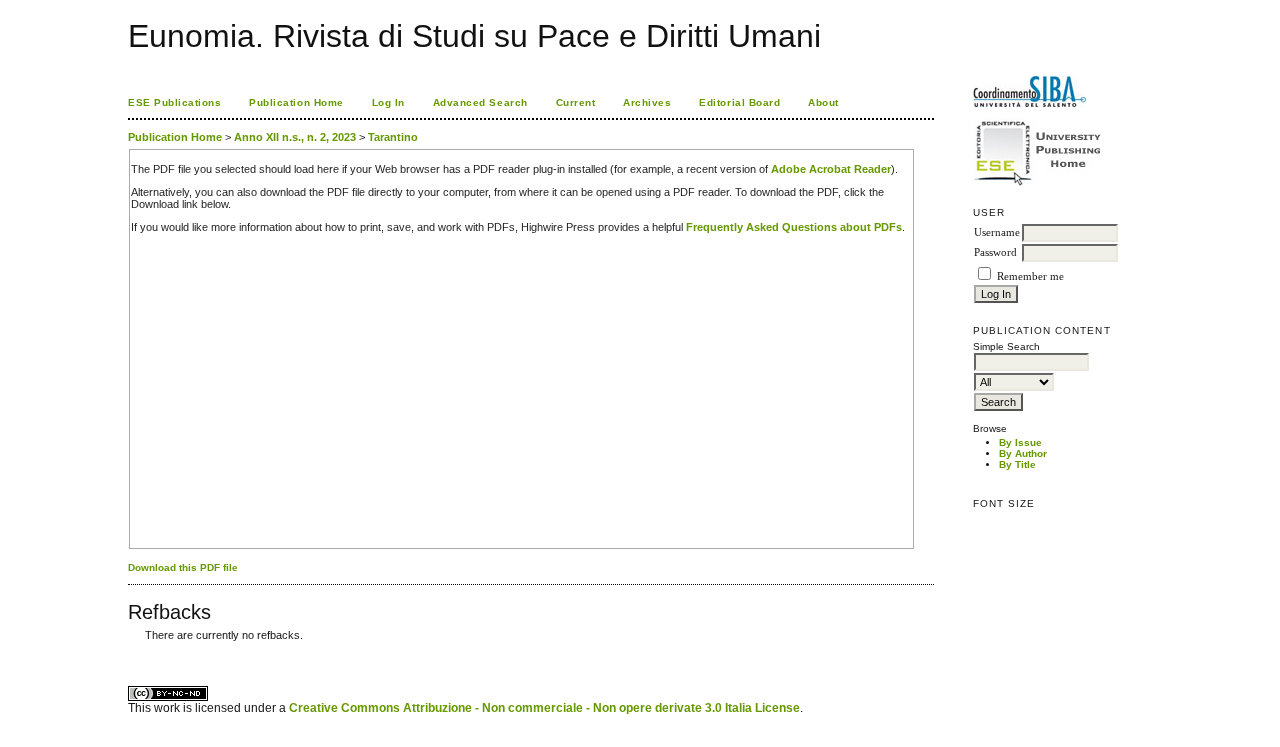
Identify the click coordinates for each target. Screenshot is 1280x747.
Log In (388, 102)
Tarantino (393, 137)
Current (576, 102)
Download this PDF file (183, 567)
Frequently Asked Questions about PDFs (794, 227)
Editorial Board (739, 102)
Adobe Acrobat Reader (831, 169)
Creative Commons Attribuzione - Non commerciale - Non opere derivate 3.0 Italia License (544, 708)
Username (997, 232)
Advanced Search (480, 102)
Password (995, 252)
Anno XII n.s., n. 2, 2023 (295, 137)
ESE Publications (174, 102)
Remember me (1030, 276)
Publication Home (296, 102)
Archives (647, 102)
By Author (1023, 453)
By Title (1017, 464)
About (823, 102)
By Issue (1020, 442)
